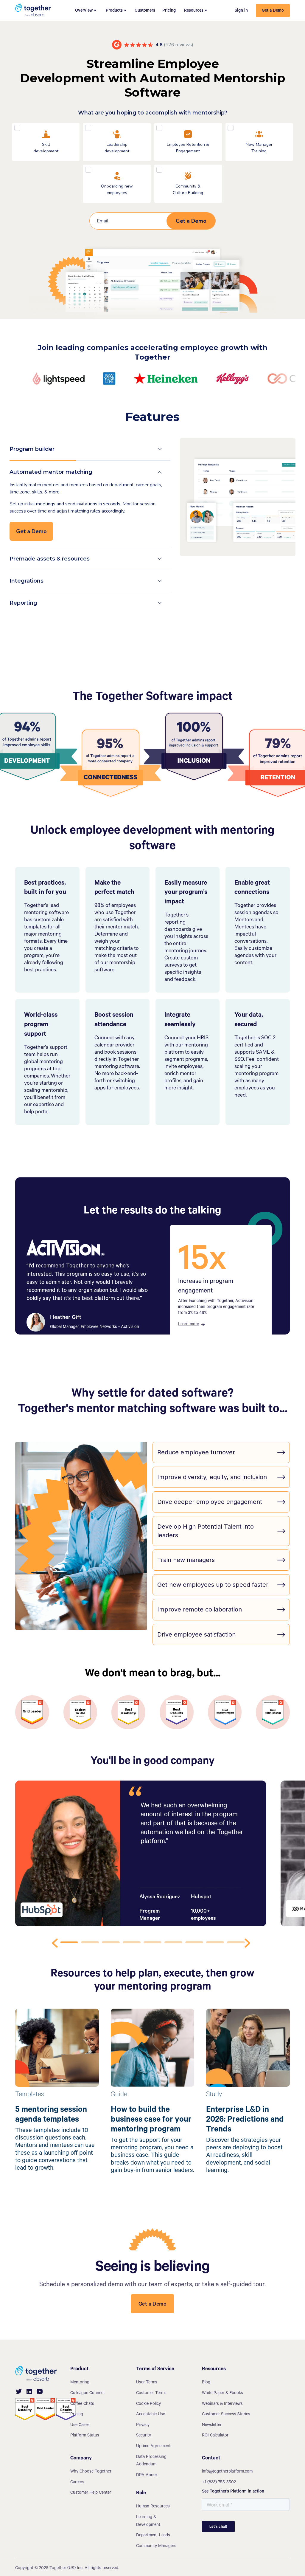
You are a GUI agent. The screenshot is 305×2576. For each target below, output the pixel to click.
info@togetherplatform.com (227, 2472)
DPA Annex (147, 2476)
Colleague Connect (88, 2394)
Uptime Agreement (153, 2447)
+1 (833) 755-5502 (219, 2483)
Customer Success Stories (226, 2415)
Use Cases (80, 2425)
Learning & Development (148, 2521)
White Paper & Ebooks (222, 2394)
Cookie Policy (148, 2404)
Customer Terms (151, 2394)
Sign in (241, 11)
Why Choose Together (91, 2472)
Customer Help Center (91, 2493)
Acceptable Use (151, 2415)
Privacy (143, 2425)
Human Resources (153, 2507)
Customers (145, 11)
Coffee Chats (82, 2404)
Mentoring (80, 2383)
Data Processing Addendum (151, 2461)
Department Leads (153, 2536)
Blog (206, 2383)
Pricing (169, 11)
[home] (33, 10)
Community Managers (156, 2546)
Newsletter (212, 2425)
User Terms (147, 2383)
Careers (77, 2483)
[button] (86, 10)
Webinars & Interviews (222, 2404)
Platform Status (85, 2436)
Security (144, 2436)
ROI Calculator (215, 2436)
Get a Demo (273, 11)
